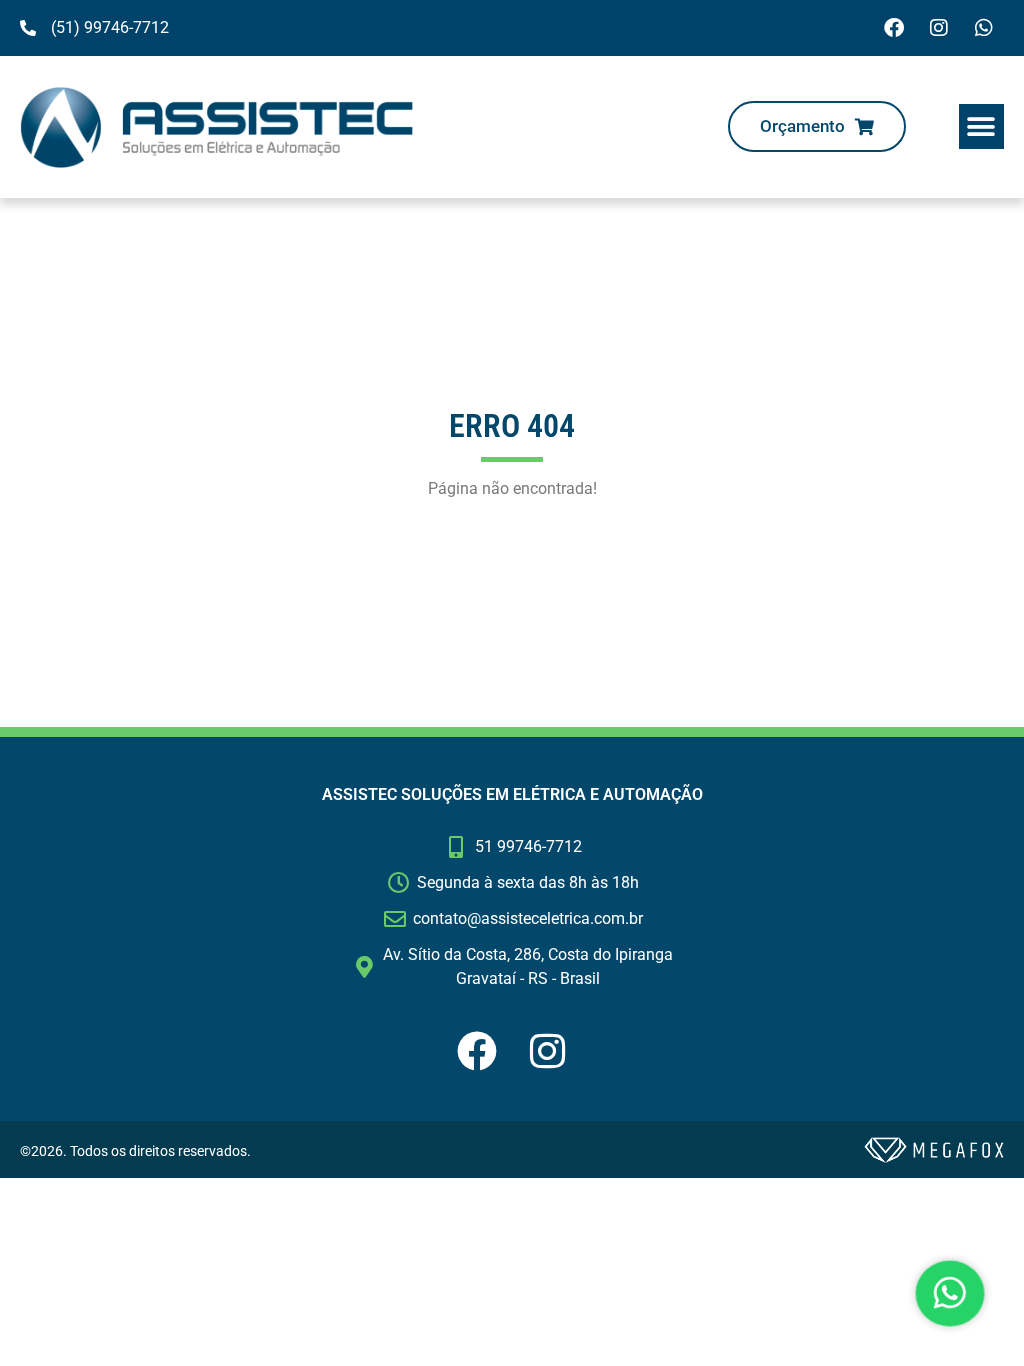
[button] (981, 126)
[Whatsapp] (984, 28)
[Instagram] (939, 28)
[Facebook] (894, 28)
